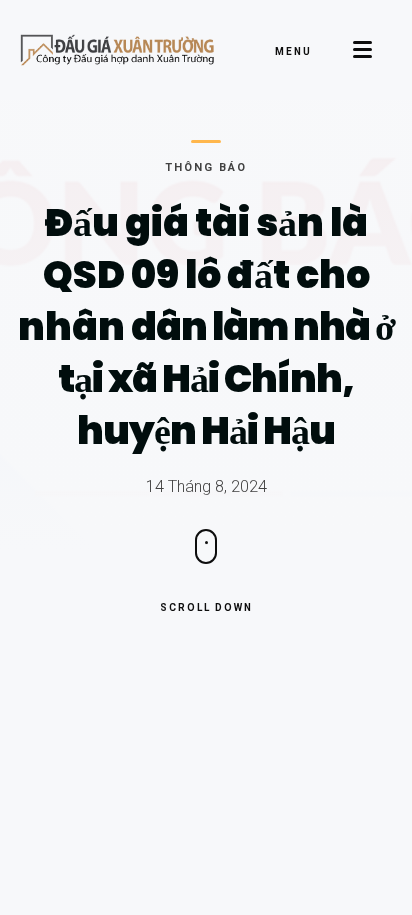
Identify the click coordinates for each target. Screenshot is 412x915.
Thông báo (206, 167)
